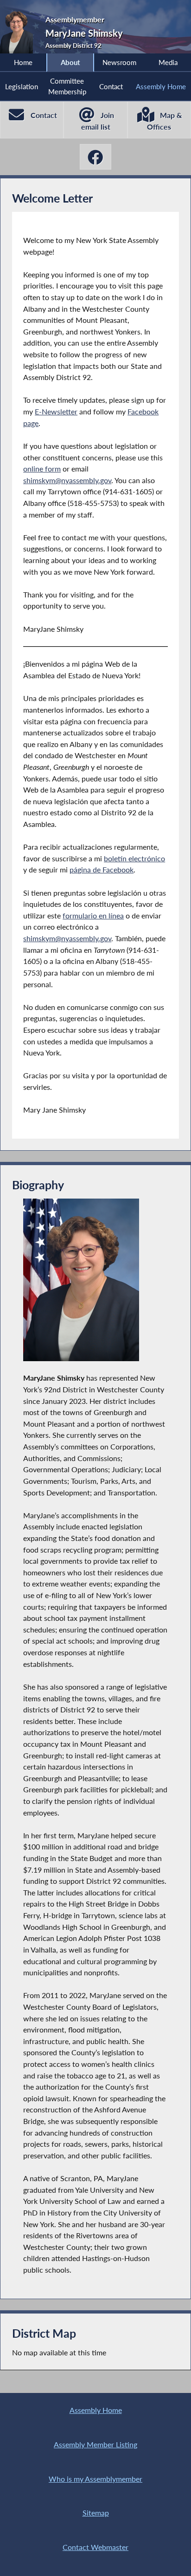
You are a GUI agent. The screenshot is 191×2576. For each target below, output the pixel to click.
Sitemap (96, 2513)
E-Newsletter (56, 411)
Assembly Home (161, 86)
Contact (111, 86)
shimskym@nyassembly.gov (67, 480)
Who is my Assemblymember (95, 2479)
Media (168, 62)
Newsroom (119, 62)
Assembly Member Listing (95, 2444)
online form (42, 469)
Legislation (22, 86)
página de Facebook (102, 869)
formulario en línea (93, 915)
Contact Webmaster (95, 2547)
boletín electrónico (134, 858)
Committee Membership (67, 86)
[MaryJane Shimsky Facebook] (95, 157)
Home (23, 62)
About (70, 62)
